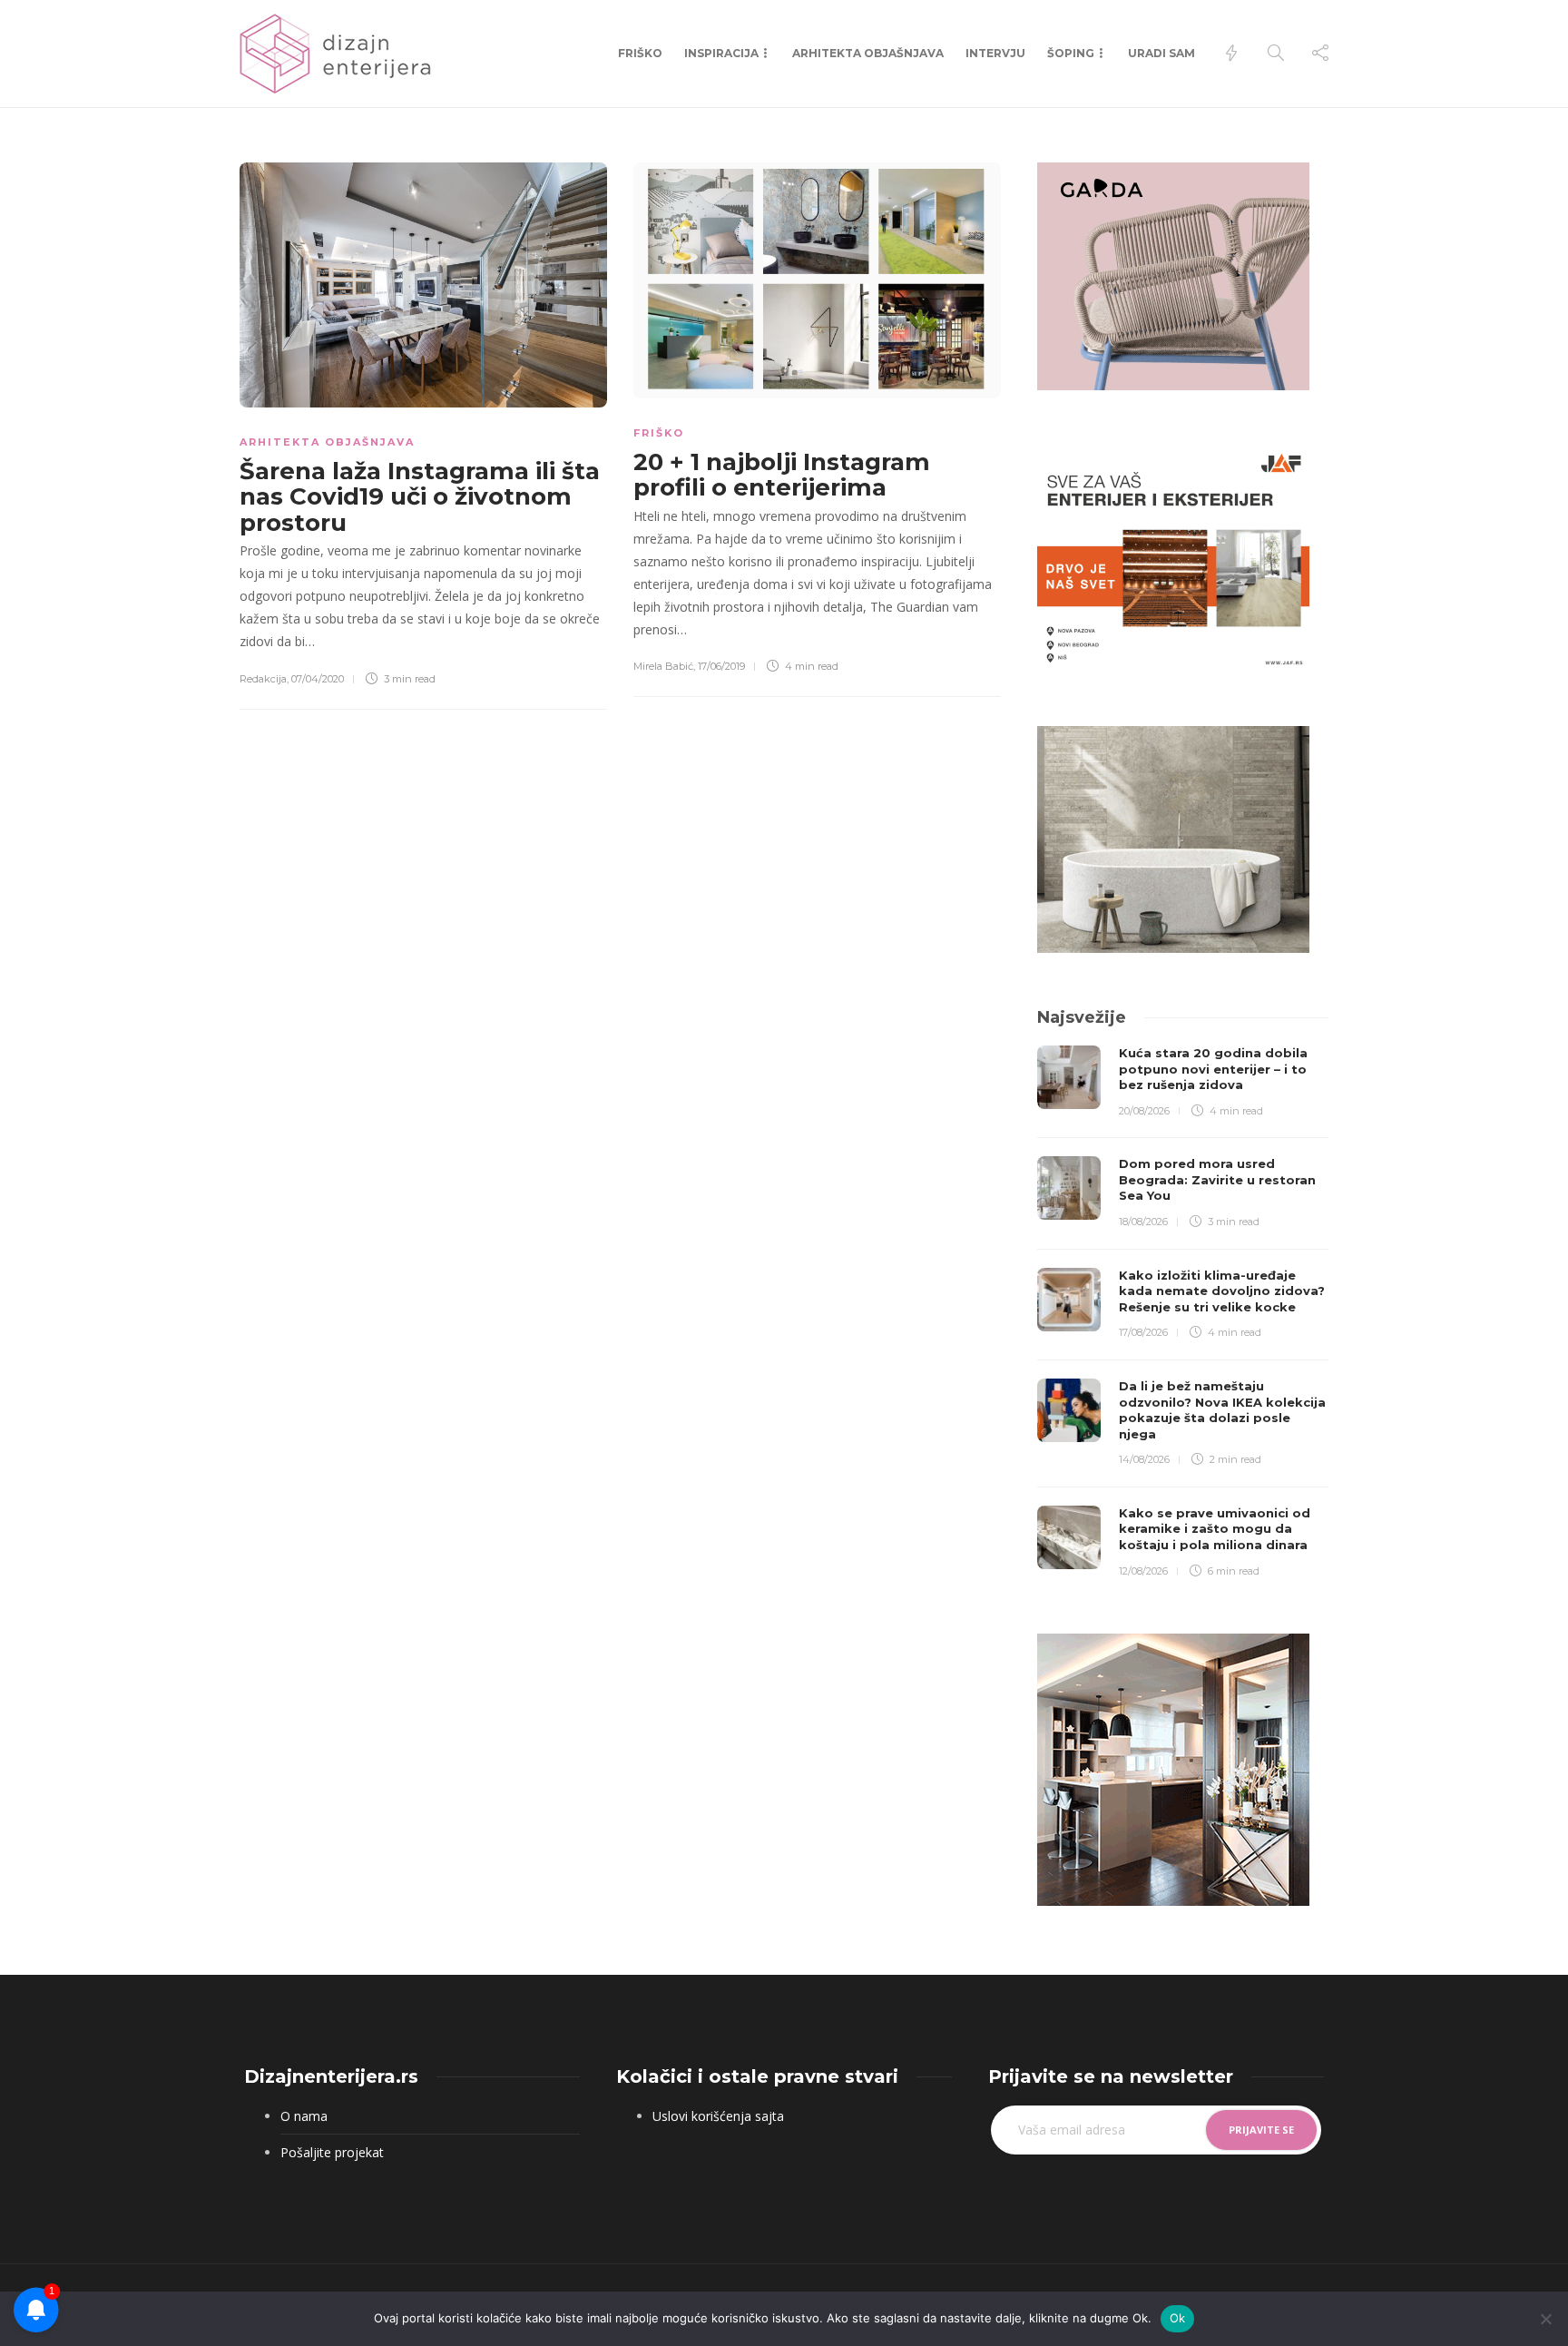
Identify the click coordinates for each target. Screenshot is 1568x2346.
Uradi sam (1161, 53)
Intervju (995, 53)
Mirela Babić (663, 666)
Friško (640, 53)
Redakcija (263, 679)
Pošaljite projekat (332, 2152)
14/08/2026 (1144, 1459)
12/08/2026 (1143, 1571)
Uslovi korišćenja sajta (718, 2116)
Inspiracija (721, 53)
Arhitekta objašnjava (868, 53)
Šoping (1071, 53)
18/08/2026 (1143, 1222)
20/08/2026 (1144, 1111)
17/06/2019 (721, 666)
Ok (1178, 2318)
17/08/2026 (1143, 1332)
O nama (304, 2116)
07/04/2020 (318, 679)
